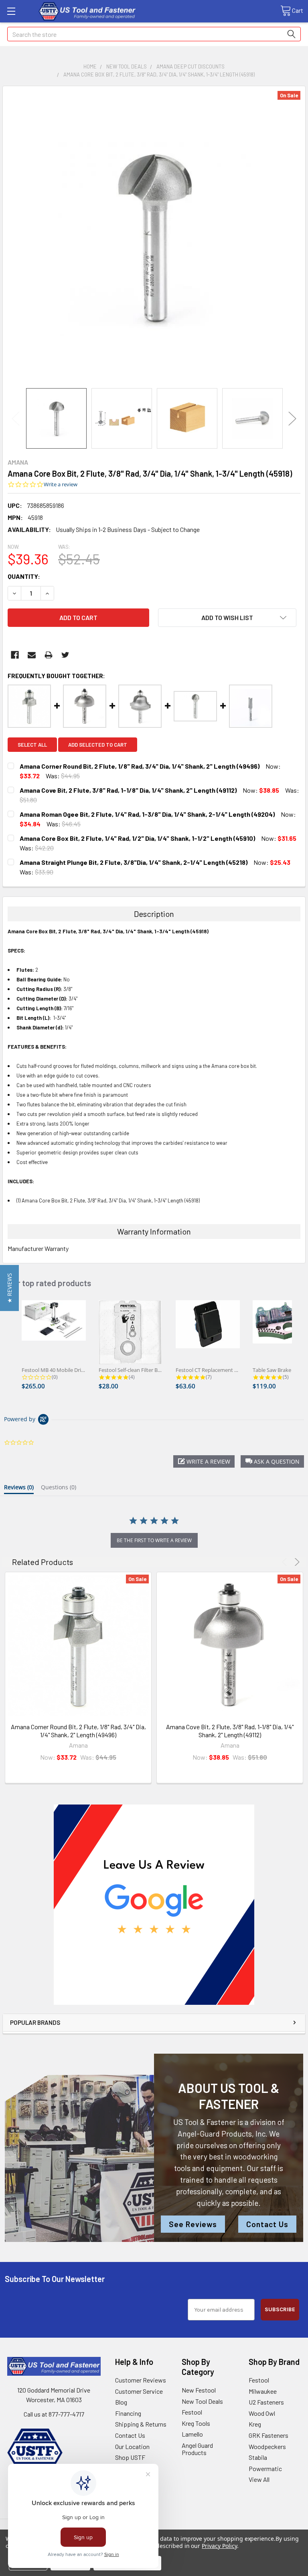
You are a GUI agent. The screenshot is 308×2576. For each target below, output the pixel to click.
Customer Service (139, 2391)
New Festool (199, 2390)
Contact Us (267, 2224)
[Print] (49, 655)
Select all (32, 745)
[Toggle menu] (11, 11)
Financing (128, 2413)
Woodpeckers (267, 2446)
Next (292, 418)
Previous (16, 418)
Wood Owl (262, 2413)
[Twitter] (65, 655)
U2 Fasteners (266, 2402)
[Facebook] (15, 655)
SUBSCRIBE (280, 2309)
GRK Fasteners (268, 2435)
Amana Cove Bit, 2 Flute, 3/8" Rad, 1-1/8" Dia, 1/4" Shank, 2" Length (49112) (230, 1731)
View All (259, 2479)
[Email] (32, 655)
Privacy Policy (219, 2546)
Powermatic (265, 2468)
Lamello (192, 2434)
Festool (192, 2412)
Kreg (255, 2424)
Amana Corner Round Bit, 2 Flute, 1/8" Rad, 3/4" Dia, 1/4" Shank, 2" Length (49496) (78, 1731)
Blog (121, 2402)
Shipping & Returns (141, 2424)
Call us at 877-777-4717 (54, 2414)
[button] (154, 1905)
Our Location (132, 2446)
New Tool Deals (202, 2401)
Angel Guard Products (197, 2449)
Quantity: (24, 576)
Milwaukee (263, 2391)
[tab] (19, 1489)
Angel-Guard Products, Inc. (223, 2134)
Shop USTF (130, 2457)
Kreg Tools (196, 2423)
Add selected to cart (98, 745)
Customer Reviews (141, 2380)
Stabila (258, 2457)
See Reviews (193, 2224)
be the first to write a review (154, 1540)
